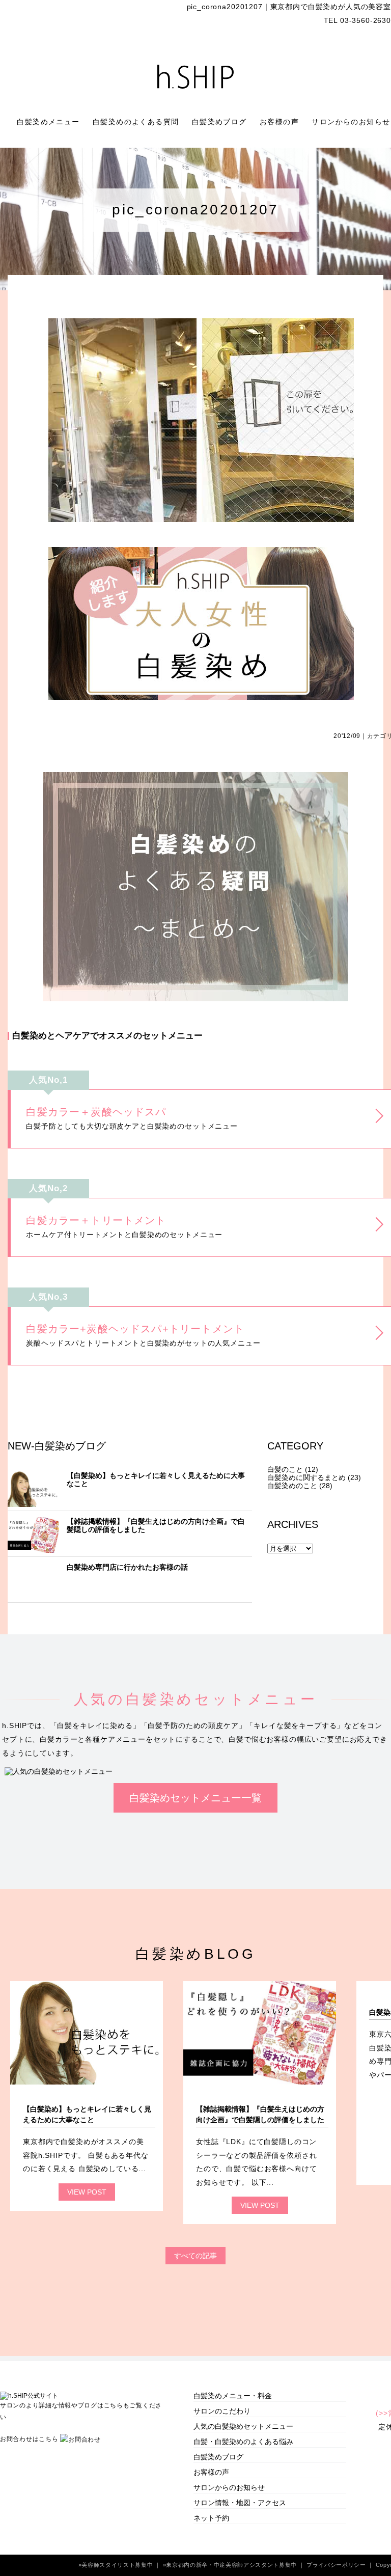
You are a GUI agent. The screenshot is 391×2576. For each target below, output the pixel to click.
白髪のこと (285, 1469)
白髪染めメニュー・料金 (233, 2396)
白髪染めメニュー (50, 122)
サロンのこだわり (222, 2411)
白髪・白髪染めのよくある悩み (243, 2442)
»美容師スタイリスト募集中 (117, 2565)
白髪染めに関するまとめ (306, 1477)
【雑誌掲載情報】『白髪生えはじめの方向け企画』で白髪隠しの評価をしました (156, 1525)
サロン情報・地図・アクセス (240, 2503)
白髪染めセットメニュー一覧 (195, 1798)
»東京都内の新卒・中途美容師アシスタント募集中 (231, 2565)
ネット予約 (211, 2518)
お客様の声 (281, 122)
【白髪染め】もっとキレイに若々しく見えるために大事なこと (156, 1479)
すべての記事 (195, 2256)
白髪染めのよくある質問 (137, 122)
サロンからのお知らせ (229, 2487)
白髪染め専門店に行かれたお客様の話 (127, 1567)
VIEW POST (87, 2192)
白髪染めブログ (221, 122)
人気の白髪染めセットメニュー (243, 2426)
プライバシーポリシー (337, 2565)
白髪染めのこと (292, 1486)
